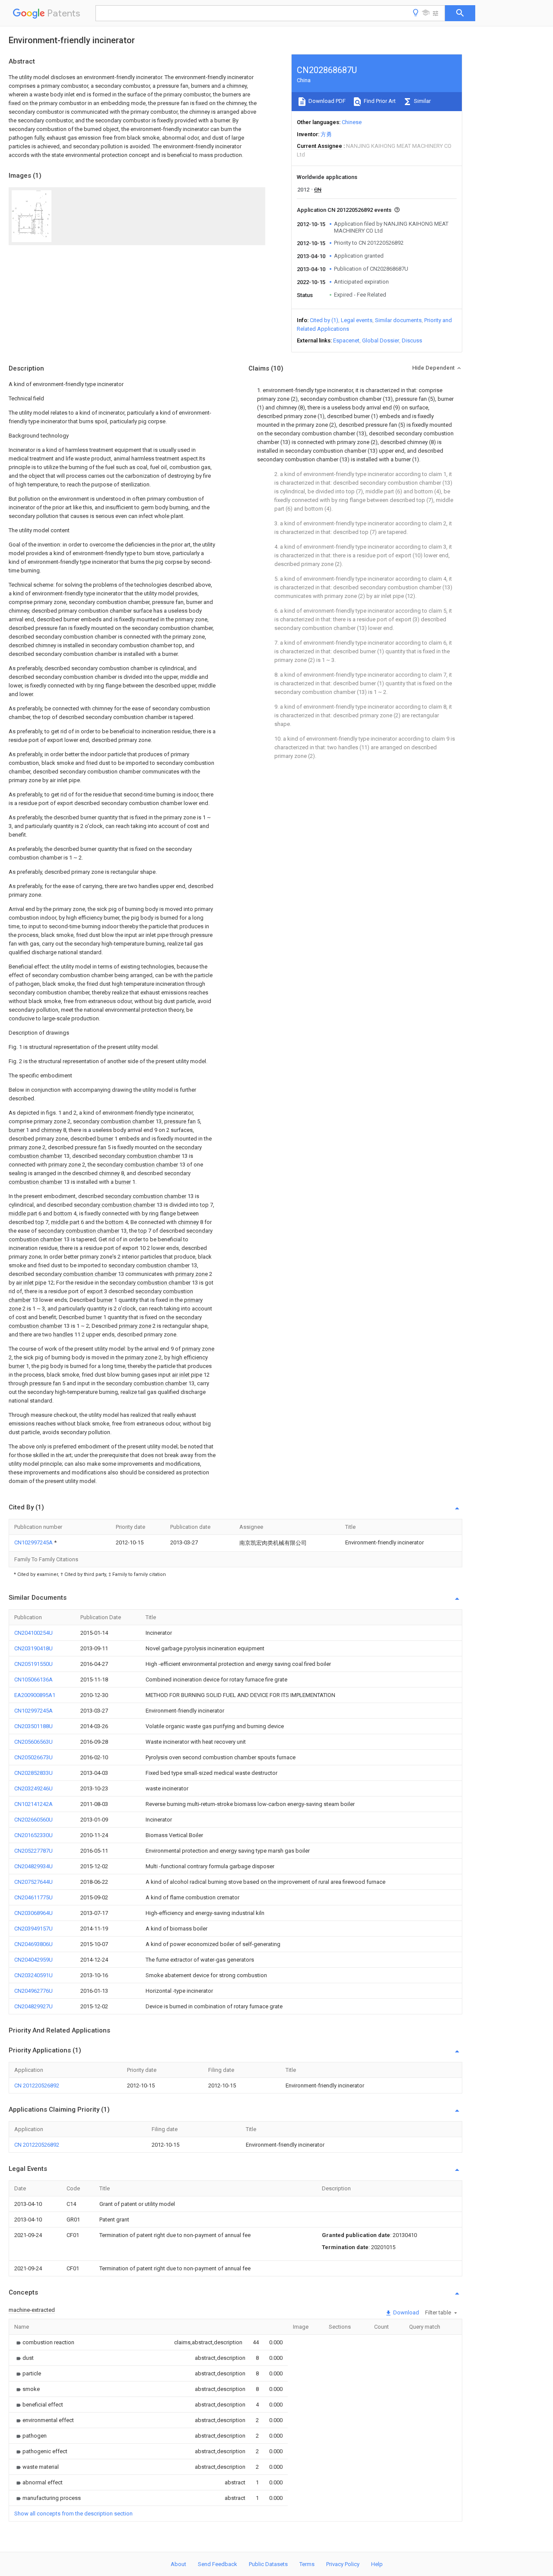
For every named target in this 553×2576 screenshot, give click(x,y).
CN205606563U (33, 1742)
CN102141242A (33, 1804)
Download (405, 2312)
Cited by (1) (324, 320)
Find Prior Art (379, 101)
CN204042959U (33, 1960)
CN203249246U (33, 1788)
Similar (422, 101)
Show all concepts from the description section (73, 2514)
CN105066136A (33, 1680)
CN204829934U (33, 1866)
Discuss (412, 340)
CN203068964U (33, 1913)
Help (377, 2564)
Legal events (357, 320)
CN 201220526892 (37, 2085)
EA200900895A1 (35, 1695)
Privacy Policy (343, 2564)
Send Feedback (218, 2564)
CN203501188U (33, 1726)
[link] (44, 2342)
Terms (307, 2564)
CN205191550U (33, 1664)
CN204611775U (33, 1897)
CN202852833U (33, 1773)
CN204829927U (33, 2006)
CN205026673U (33, 1757)
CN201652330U (33, 1835)
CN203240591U (33, 1975)
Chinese (352, 122)
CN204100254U (33, 1633)
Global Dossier (381, 340)
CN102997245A (34, 1542)
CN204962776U (33, 1991)
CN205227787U (33, 1851)
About (178, 2564)
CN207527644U (33, 1882)
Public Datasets (268, 2564)
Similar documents (398, 320)
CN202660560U (33, 1820)
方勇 (326, 134)
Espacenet (346, 340)
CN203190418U (33, 1648)
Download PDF (326, 101)
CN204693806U (33, 1944)
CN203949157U (33, 1929)
